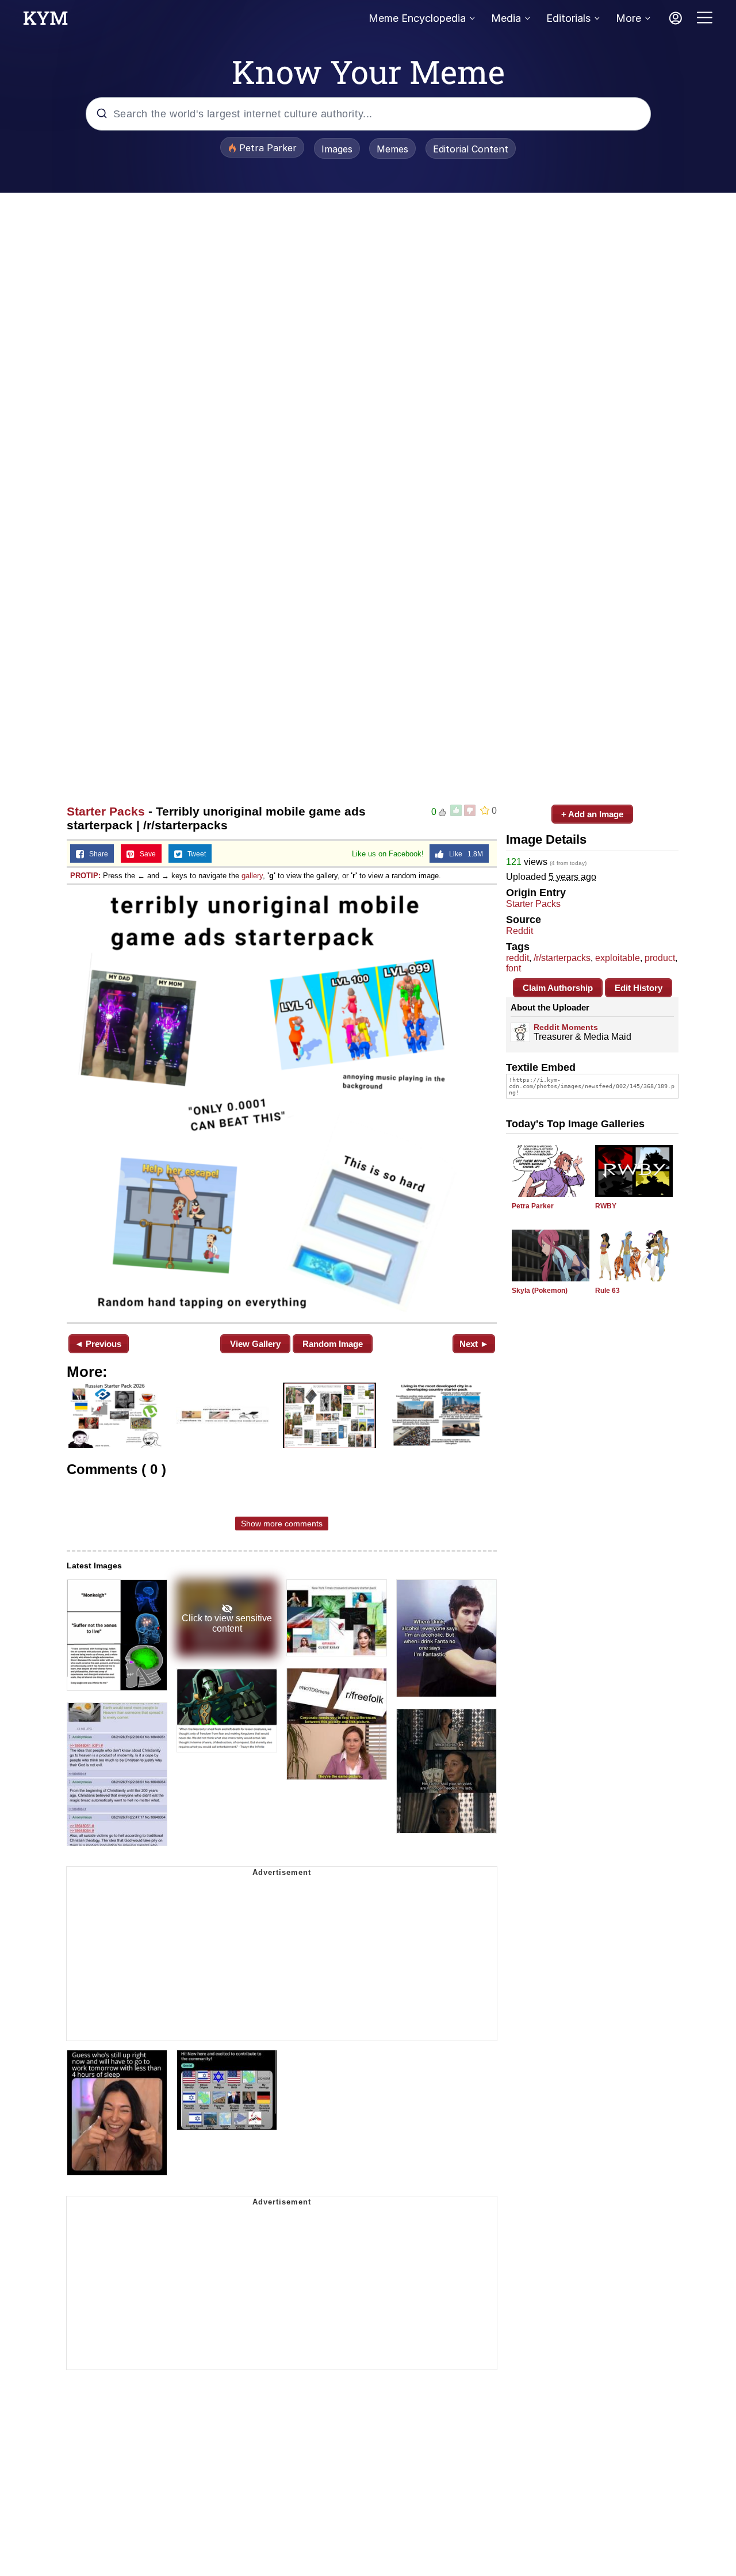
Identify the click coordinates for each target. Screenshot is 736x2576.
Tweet (194, 854)
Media (506, 18)
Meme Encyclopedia (417, 18)
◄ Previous (98, 1344)
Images (337, 149)
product (660, 958)
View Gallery (255, 1344)
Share (96, 854)
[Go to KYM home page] (45, 21)
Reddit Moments (566, 1027)
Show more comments (282, 1524)
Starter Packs (106, 811)
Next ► (474, 1344)
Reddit (520, 931)
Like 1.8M (463, 854)
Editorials (568, 18)
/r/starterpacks (562, 958)
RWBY (606, 1206)
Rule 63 (607, 1291)
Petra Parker (533, 1206)
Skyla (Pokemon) (540, 1291)
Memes (392, 149)
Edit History (639, 988)
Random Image (333, 1344)
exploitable (618, 958)
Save (145, 854)
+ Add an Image (592, 814)
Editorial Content (471, 149)
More (628, 18)
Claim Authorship (558, 988)
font (513, 968)
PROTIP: (85, 876)
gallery (252, 876)
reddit (517, 958)
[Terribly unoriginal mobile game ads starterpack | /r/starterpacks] (282, 1103)
